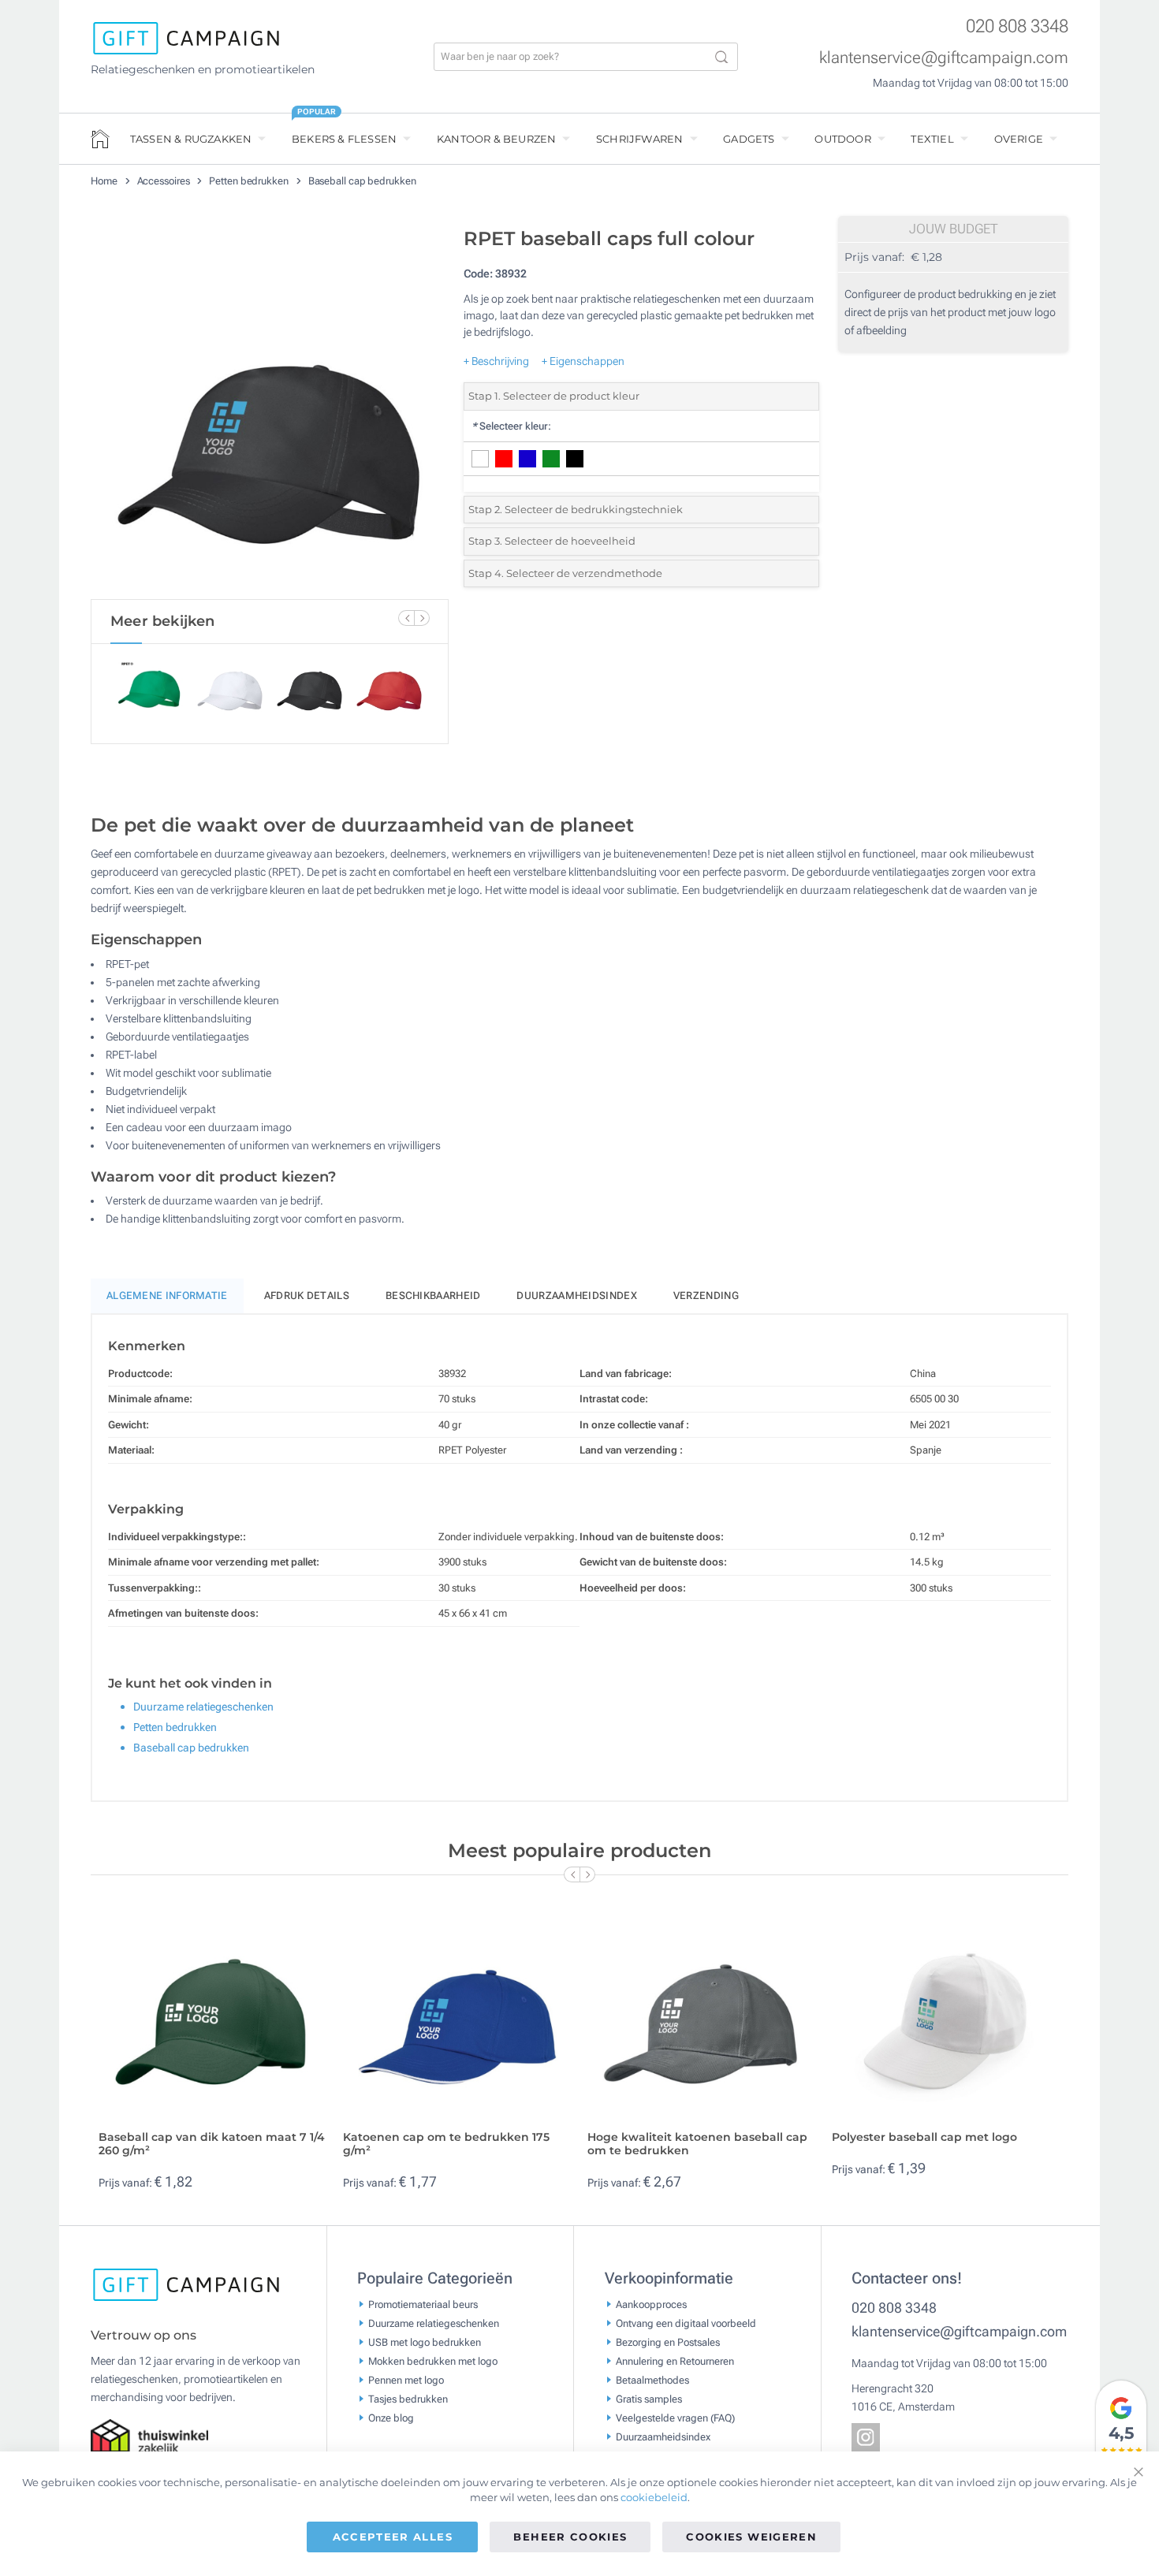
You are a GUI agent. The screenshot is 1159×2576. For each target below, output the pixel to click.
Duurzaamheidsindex (576, 1295)
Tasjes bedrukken (408, 2398)
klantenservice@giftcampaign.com (944, 58)
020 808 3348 (1017, 26)
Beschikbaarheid (433, 1295)
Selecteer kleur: (511, 426)
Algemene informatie (167, 1295)
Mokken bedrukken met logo (433, 2360)
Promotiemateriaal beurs (423, 2304)
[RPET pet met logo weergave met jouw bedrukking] (270, 409)
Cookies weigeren (751, 2537)
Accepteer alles (393, 2537)
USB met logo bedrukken (425, 2341)
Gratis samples (649, 2398)
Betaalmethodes (652, 2379)
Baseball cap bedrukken (362, 181)
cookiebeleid (654, 2497)
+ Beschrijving (496, 361)
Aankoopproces (651, 2304)
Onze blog (391, 2417)
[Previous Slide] (406, 618)
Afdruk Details (307, 1295)
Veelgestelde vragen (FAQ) (675, 2417)
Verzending (706, 1295)
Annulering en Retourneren (675, 2360)
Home (105, 181)
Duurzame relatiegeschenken (203, 1707)
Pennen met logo (406, 2379)
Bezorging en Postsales (668, 2341)
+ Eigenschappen (583, 361)
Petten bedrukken (250, 181)
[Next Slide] (422, 618)
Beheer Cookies (570, 2537)
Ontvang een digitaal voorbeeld (686, 2323)
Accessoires (165, 181)
